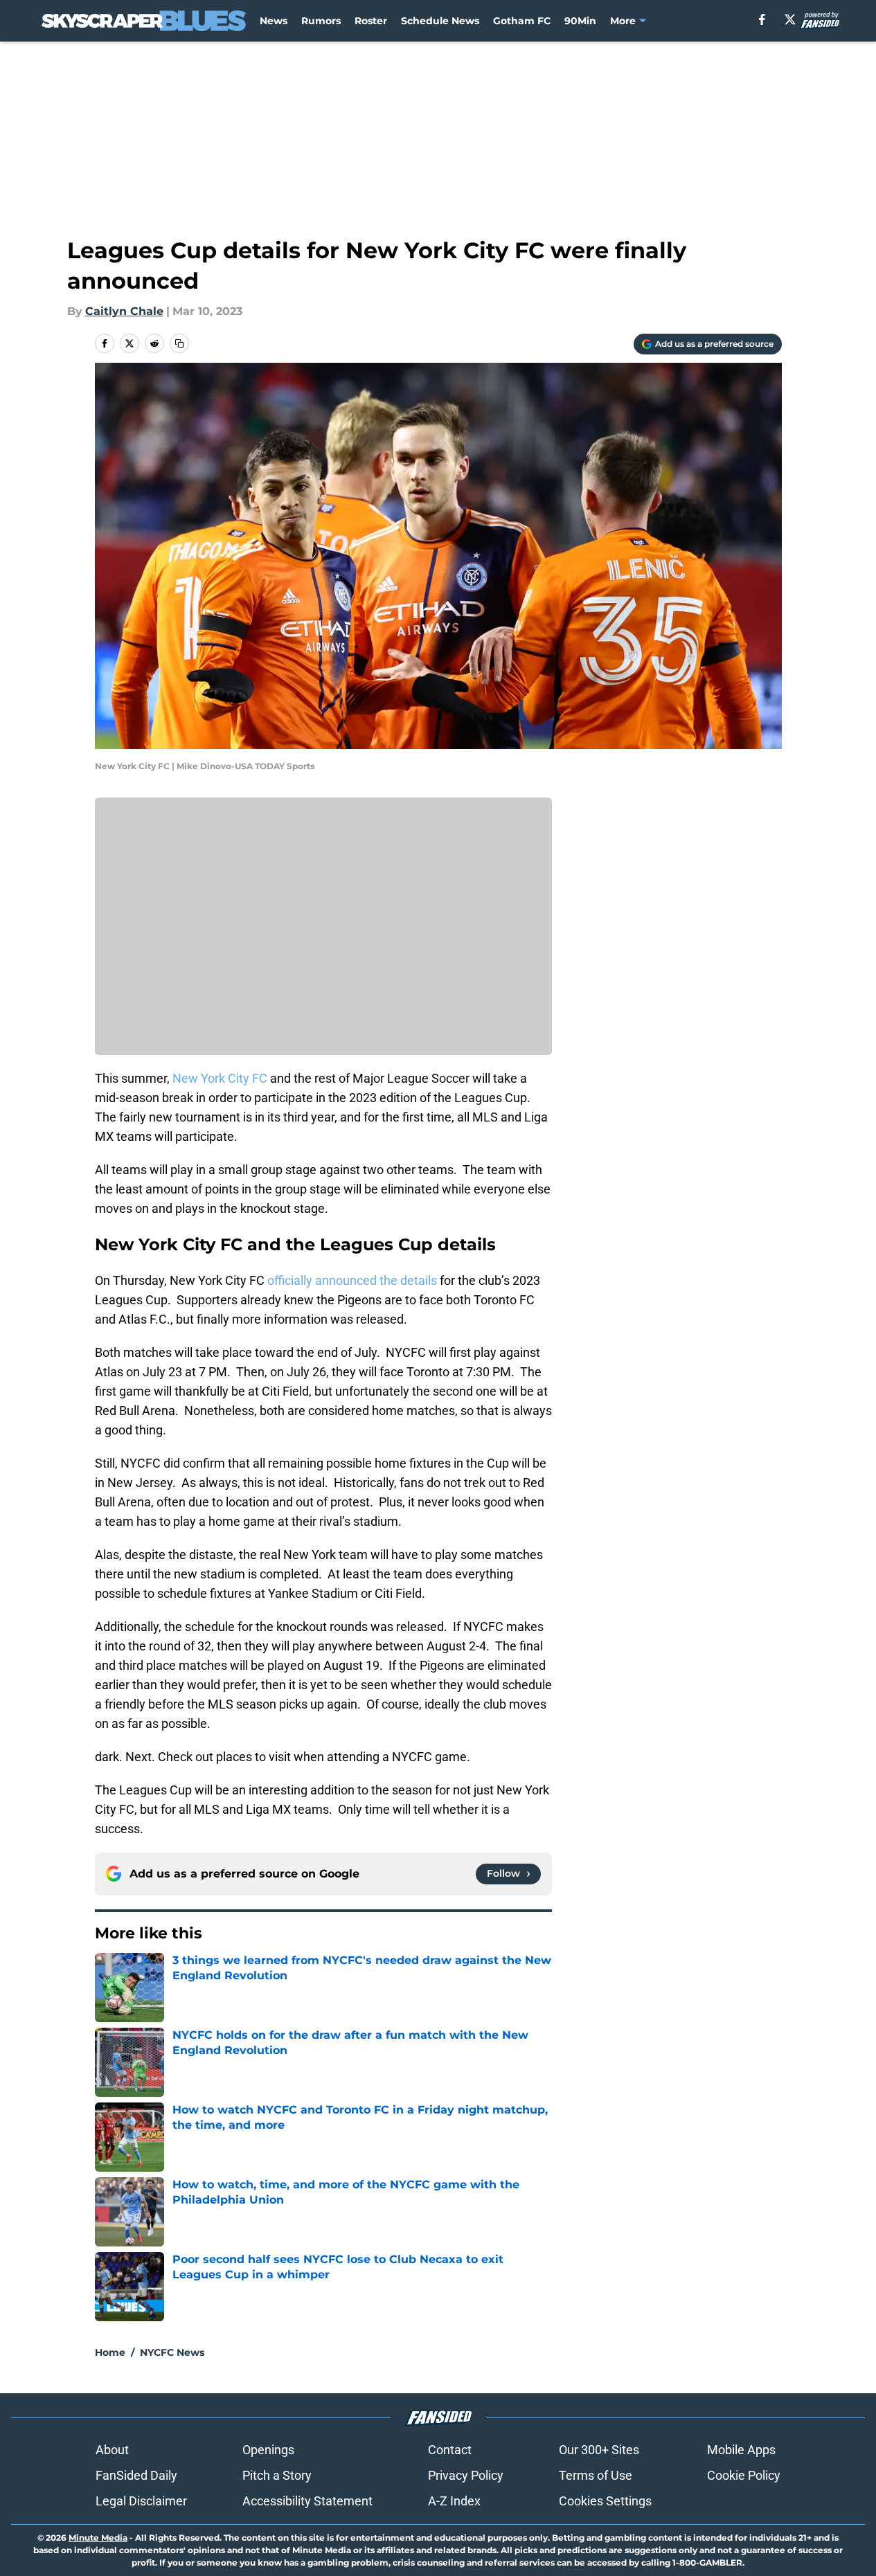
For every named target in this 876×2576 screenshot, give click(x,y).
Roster (371, 21)
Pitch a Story (277, 2475)
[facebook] (762, 19)
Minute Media (98, 2538)
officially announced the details (354, 1280)
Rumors (321, 21)
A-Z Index (454, 2501)
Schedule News (440, 21)
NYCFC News (172, 2352)
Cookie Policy (744, 2475)
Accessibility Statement (307, 2501)
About (112, 2450)
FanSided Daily (136, 2475)
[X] (790, 19)
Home (110, 2352)
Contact (450, 2450)
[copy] (179, 343)
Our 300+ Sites (599, 2450)
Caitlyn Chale (124, 311)
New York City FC (220, 1078)
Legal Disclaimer (141, 2501)
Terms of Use (596, 2475)
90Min (580, 21)
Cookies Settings (605, 2501)
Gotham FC (522, 21)
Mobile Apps (741, 2450)
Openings (268, 2450)
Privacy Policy (466, 2475)
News (274, 21)
